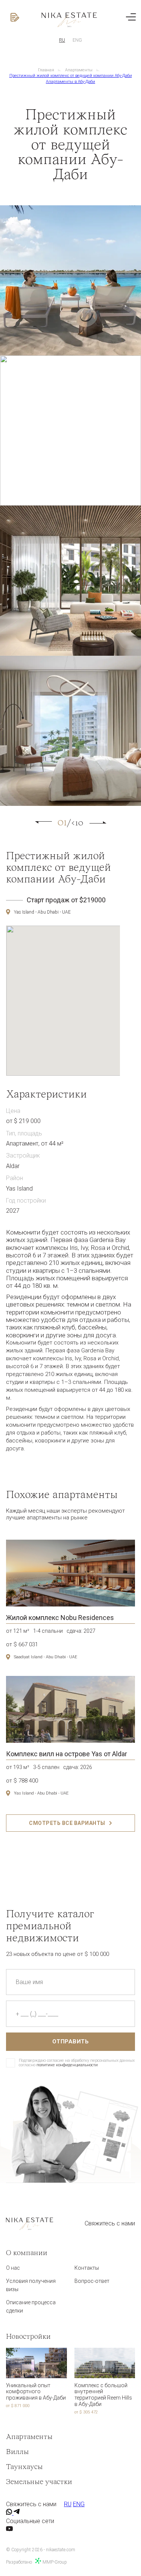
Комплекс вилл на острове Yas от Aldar (67, 1754)
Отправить (71, 2042)
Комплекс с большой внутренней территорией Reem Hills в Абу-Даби (103, 2395)
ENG (77, 40)
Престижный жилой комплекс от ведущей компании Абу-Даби (71, 76)
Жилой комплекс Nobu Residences (60, 1618)
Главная (46, 70)
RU (62, 40)
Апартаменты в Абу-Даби (70, 82)
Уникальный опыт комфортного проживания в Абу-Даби (36, 2392)
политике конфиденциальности (67, 2065)
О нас (13, 2268)
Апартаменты (79, 70)
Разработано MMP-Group (36, 2562)
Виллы (17, 2452)
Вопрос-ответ (92, 2281)
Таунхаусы (24, 2467)
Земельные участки (39, 2482)
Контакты (87, 2268)
